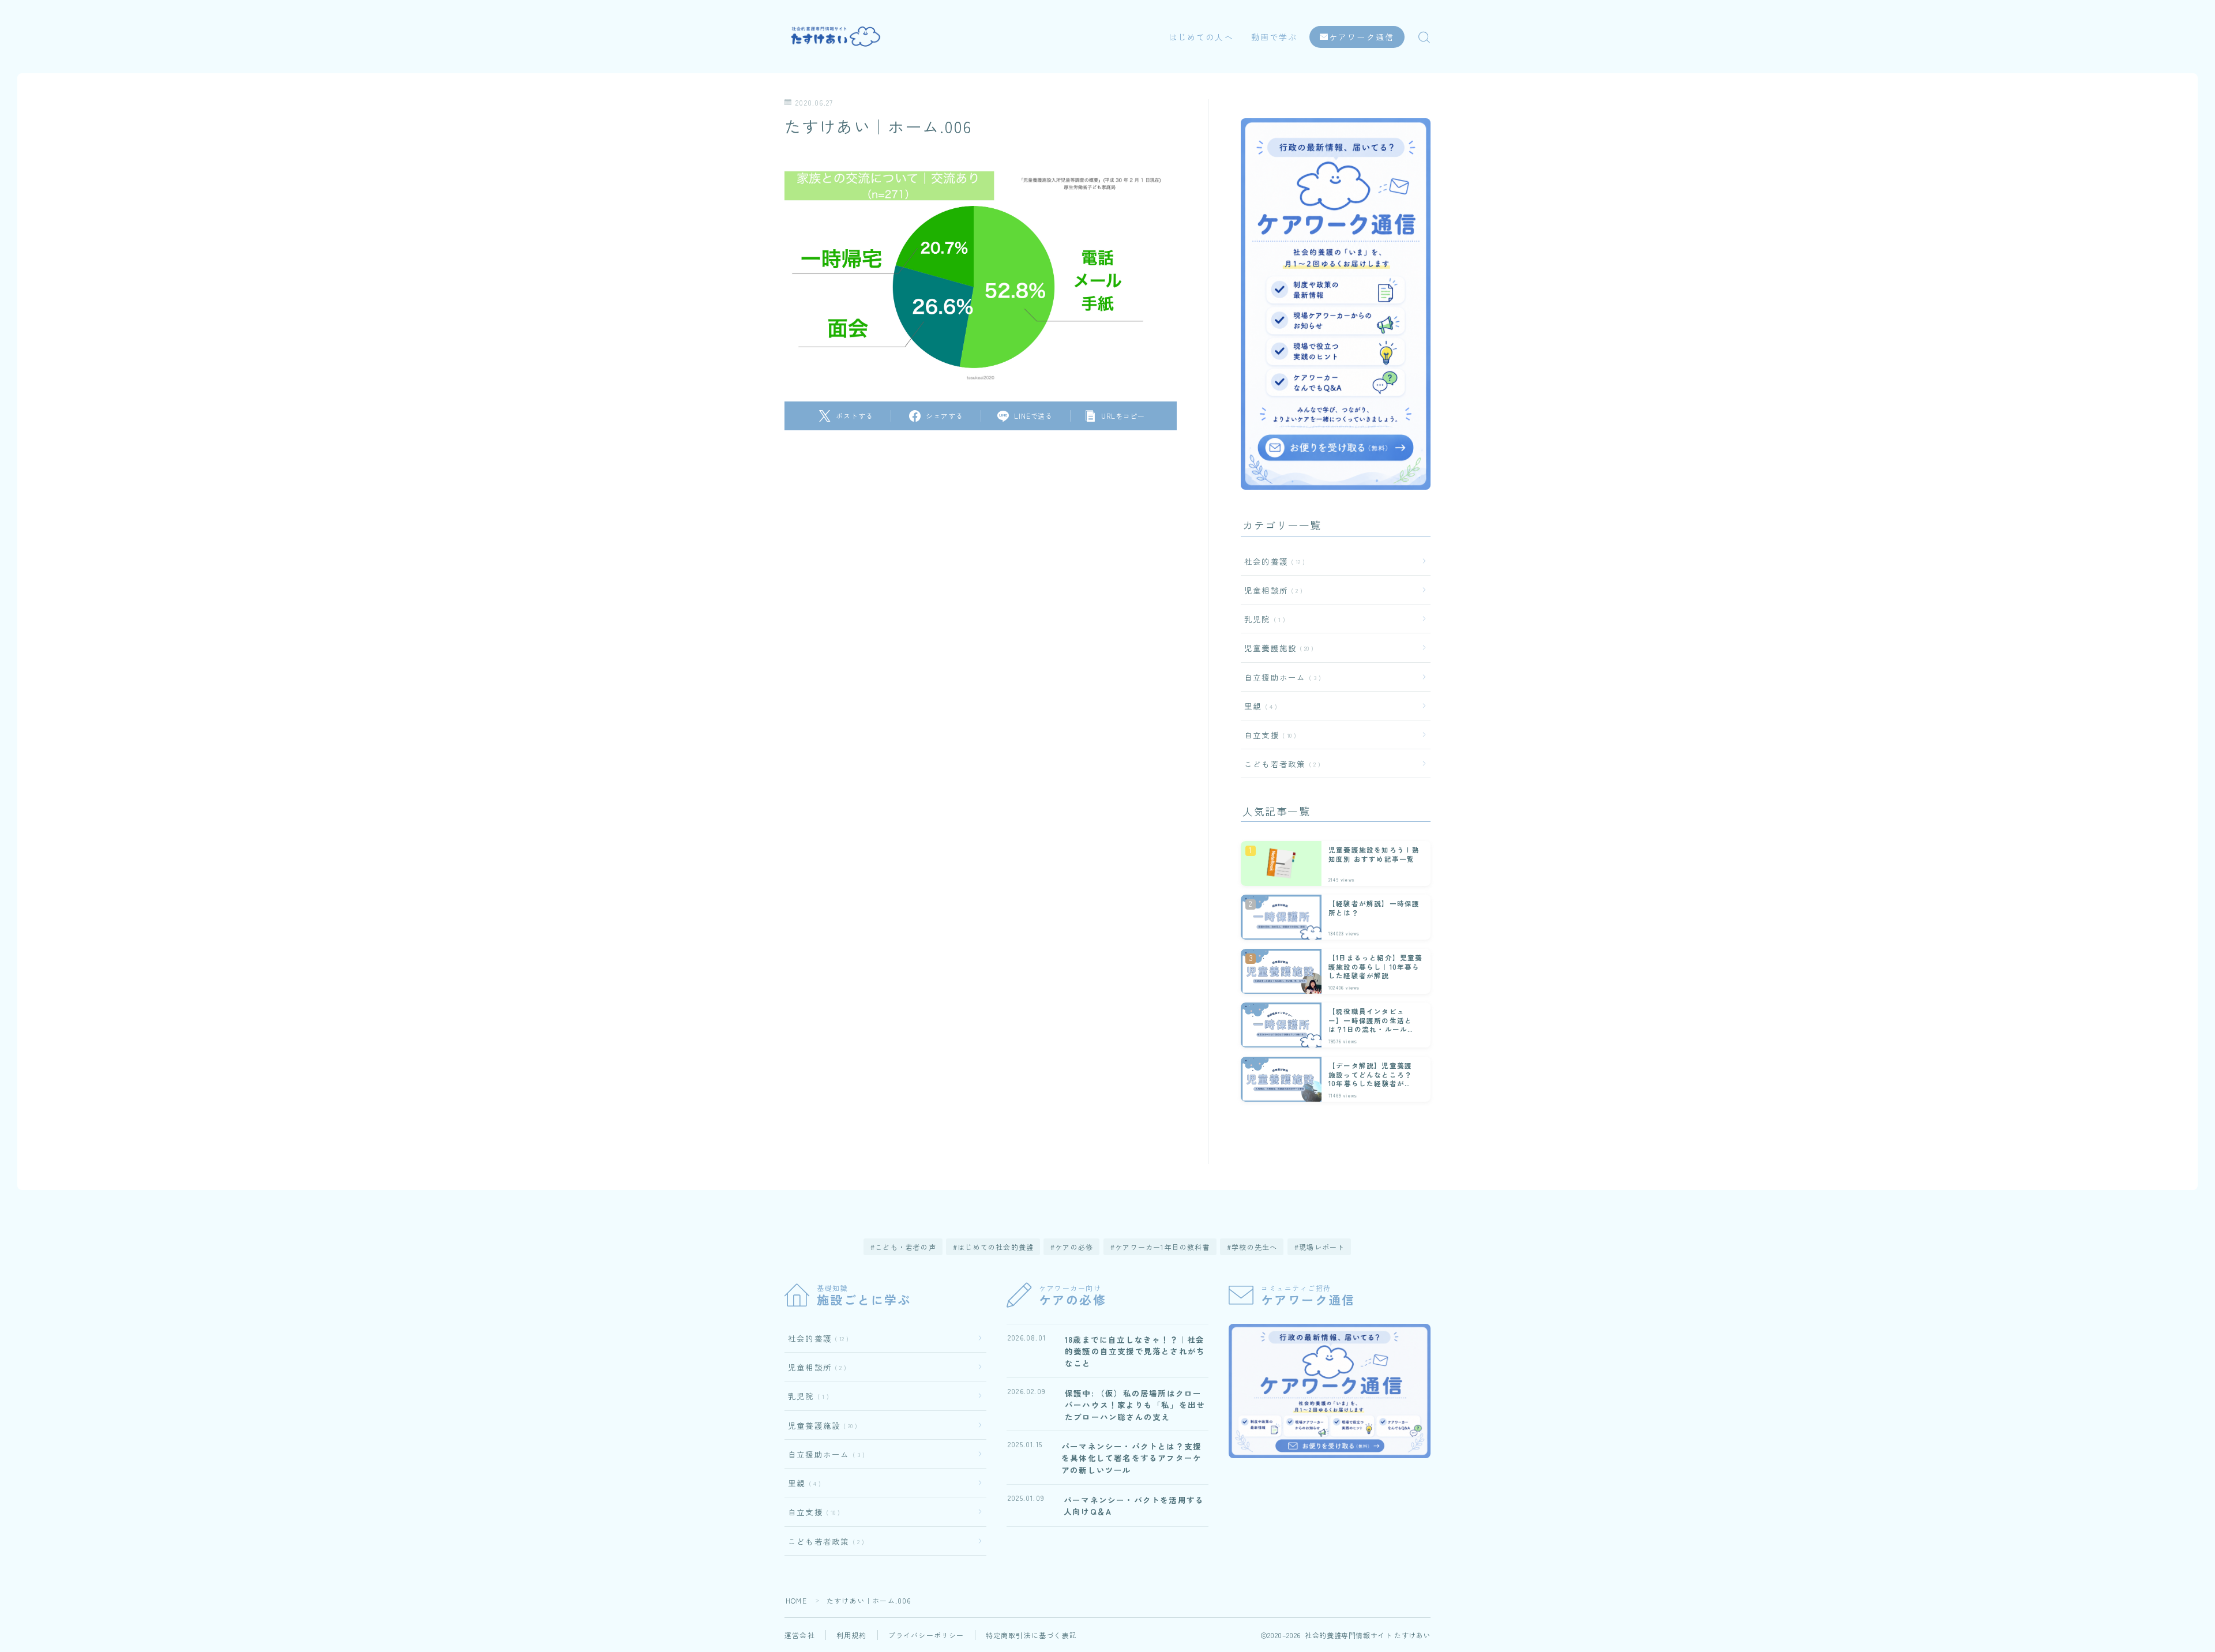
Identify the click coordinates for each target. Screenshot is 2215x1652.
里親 (1258, 706)
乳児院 (1262, 619)
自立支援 (1268, 735)
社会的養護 (1272, 561)
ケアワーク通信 (1362, 37)
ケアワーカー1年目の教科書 (1163, 1247)
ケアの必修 (1075, 1247)
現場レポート (1322, 1247)
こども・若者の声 (906, 1247)
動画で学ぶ (1274, 37)
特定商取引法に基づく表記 (1031, 1635)
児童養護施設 (1277, 648)
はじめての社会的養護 (996, 1247)
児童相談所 (1271, 590)
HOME (796, 1600)
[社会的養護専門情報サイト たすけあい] (838, 37)
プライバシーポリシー (926, 1635)
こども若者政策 (1280, 764)
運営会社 (800, 1635)
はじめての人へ (1201, 37)
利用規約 (852, 1635)
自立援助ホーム (1280, 677)
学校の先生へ (1254, 1247)
